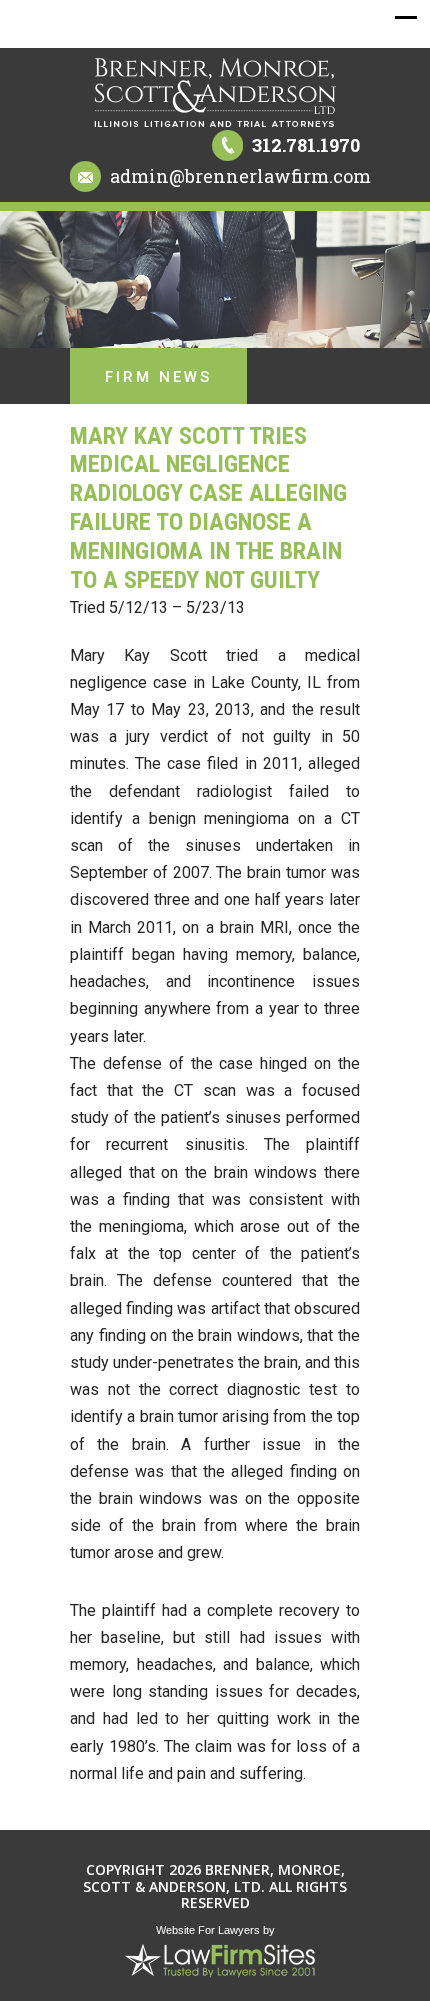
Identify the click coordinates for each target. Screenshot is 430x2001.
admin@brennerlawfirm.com (240, 176)
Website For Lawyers (208, 1930)
